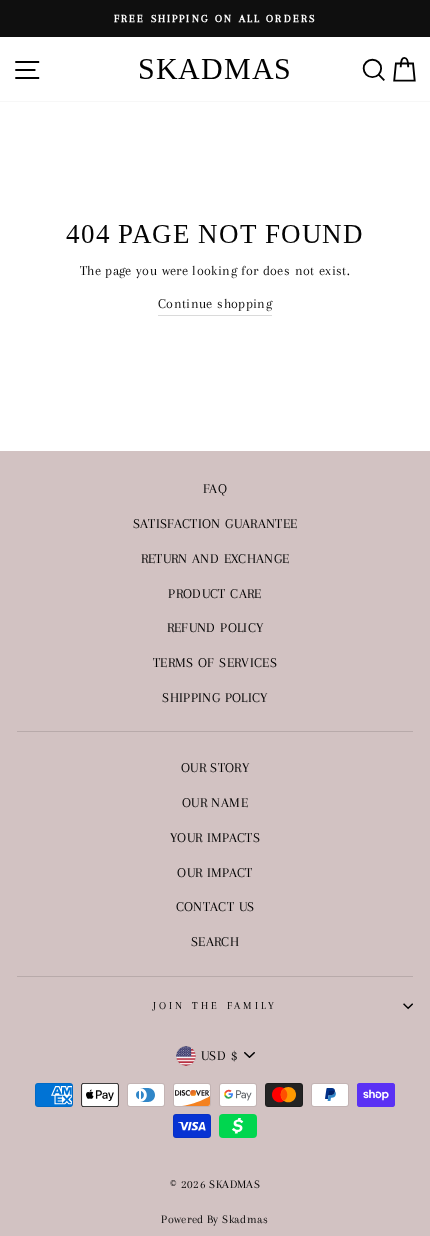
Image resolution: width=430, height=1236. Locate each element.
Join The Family (215, 1005)
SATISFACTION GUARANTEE (215, 523)
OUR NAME (215, 802)
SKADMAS (215, 68)
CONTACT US (215, 906)
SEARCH (215, 941)
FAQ (215, 488)
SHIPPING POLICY (214, 697)
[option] (215, 18)
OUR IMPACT (215, 872)
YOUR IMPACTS (215, 837)
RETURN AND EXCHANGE (215, 558)
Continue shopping (215, 303)
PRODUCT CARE (214, 593)
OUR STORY (215, 767)
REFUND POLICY (215, 627)
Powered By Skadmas (215, 1219)
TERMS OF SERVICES (215, 662)
